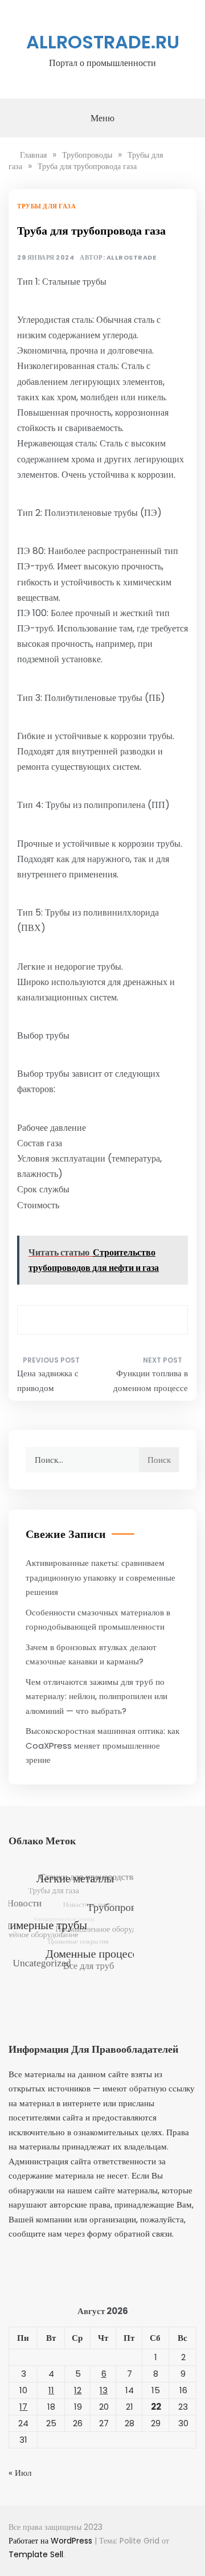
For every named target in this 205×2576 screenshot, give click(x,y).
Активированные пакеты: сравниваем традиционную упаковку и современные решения (101, 1577)
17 (23, 2407)
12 (78, 2390)
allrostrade (132, 258)
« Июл (20, 2473)
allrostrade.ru (103, 42)
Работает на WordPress (52, 2541)
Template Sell (36, 2554)
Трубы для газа (46, 206)
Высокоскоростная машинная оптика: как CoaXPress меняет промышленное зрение (102, 1745)
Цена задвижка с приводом (48, 1381)
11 (51, 2390)
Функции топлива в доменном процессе (151, 1381)
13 (104, 2390)
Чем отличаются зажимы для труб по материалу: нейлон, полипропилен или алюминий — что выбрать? (97, 1696)
